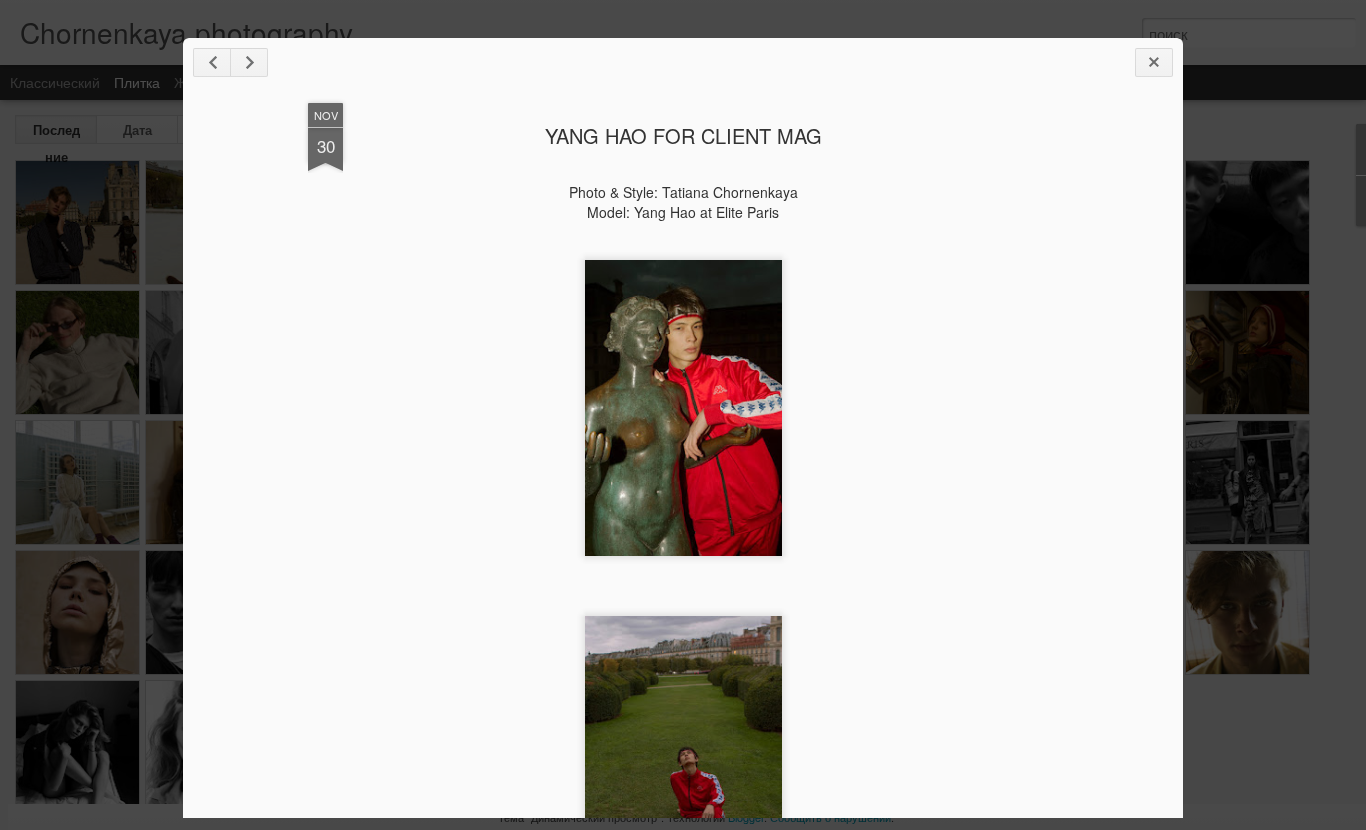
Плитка (137, 82)
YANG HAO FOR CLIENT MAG (683, 135)
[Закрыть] (1154, 62)
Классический (55, 82)
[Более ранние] (249, 62)
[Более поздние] (212, 62)
